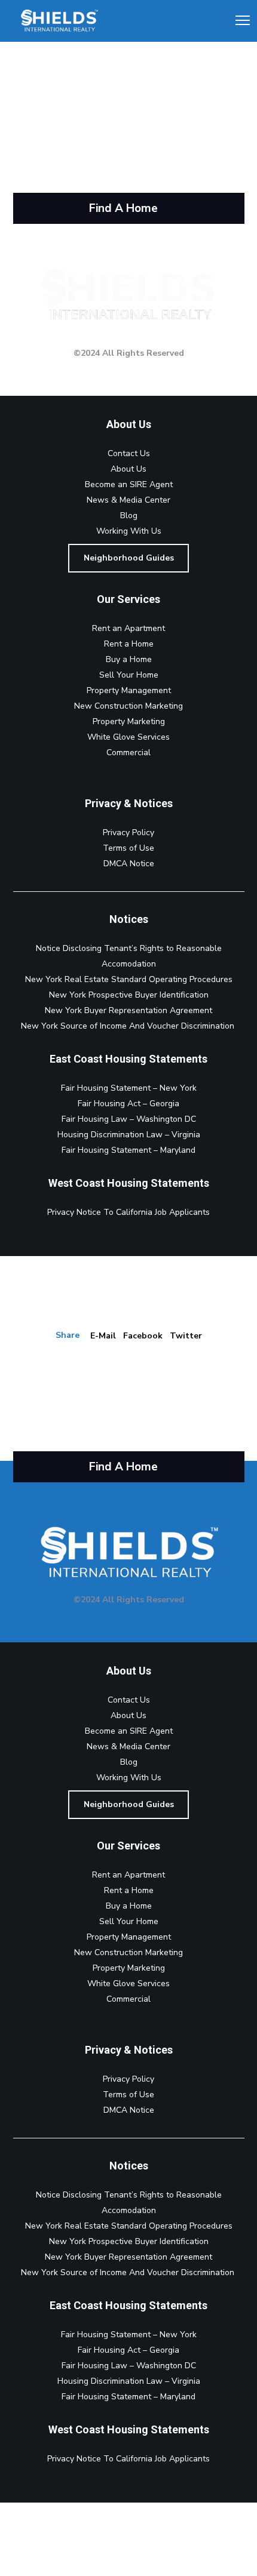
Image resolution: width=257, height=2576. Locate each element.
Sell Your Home (129, 675)
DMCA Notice (129, 864)
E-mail (103, 1336)
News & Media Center (128, 500)
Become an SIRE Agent (129, 484)
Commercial (128, 753)
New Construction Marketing (128, 706)
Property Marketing (129, 721)
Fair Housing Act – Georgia (128, 1104)
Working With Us (129, 531)
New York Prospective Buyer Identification (129, 995)
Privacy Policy (128, 832)
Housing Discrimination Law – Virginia (129, 1135)
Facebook (143, 1336)
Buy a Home (129, 659)
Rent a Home (129, 644)
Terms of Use (128, 848)
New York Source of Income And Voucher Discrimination (129, 1026)
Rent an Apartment (128, 628)
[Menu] (237, 21)
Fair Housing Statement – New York (129, 1088)
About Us (128, 469)
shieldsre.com (50, 97)
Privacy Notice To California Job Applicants (128, 1212)
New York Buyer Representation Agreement (128, 1010)
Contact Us (129, 453)
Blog (129, 515)
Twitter (186, 1336)
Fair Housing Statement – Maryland (128, 1150)
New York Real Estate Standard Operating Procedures (129, 979)
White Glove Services (128, 737)
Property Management (129, 690)
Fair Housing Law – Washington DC (129, 1119)
